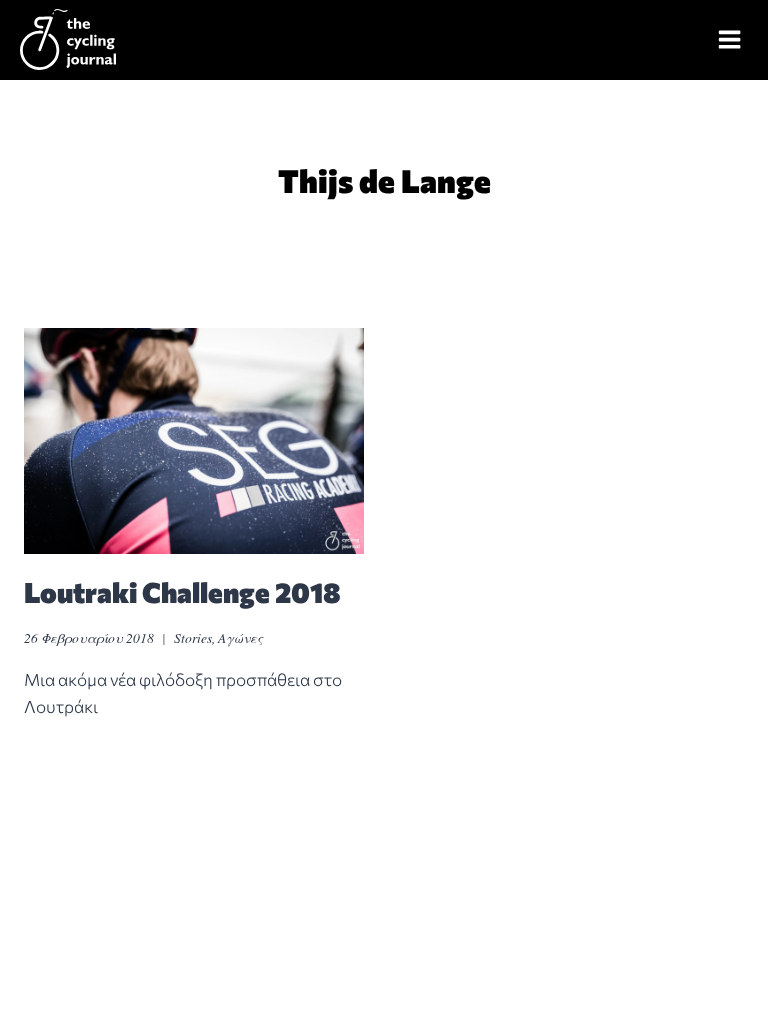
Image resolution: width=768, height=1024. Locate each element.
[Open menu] (730, 40)
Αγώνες (240, 637)
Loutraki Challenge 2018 (182, 592)
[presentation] (194, 441)
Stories (193, 637)
